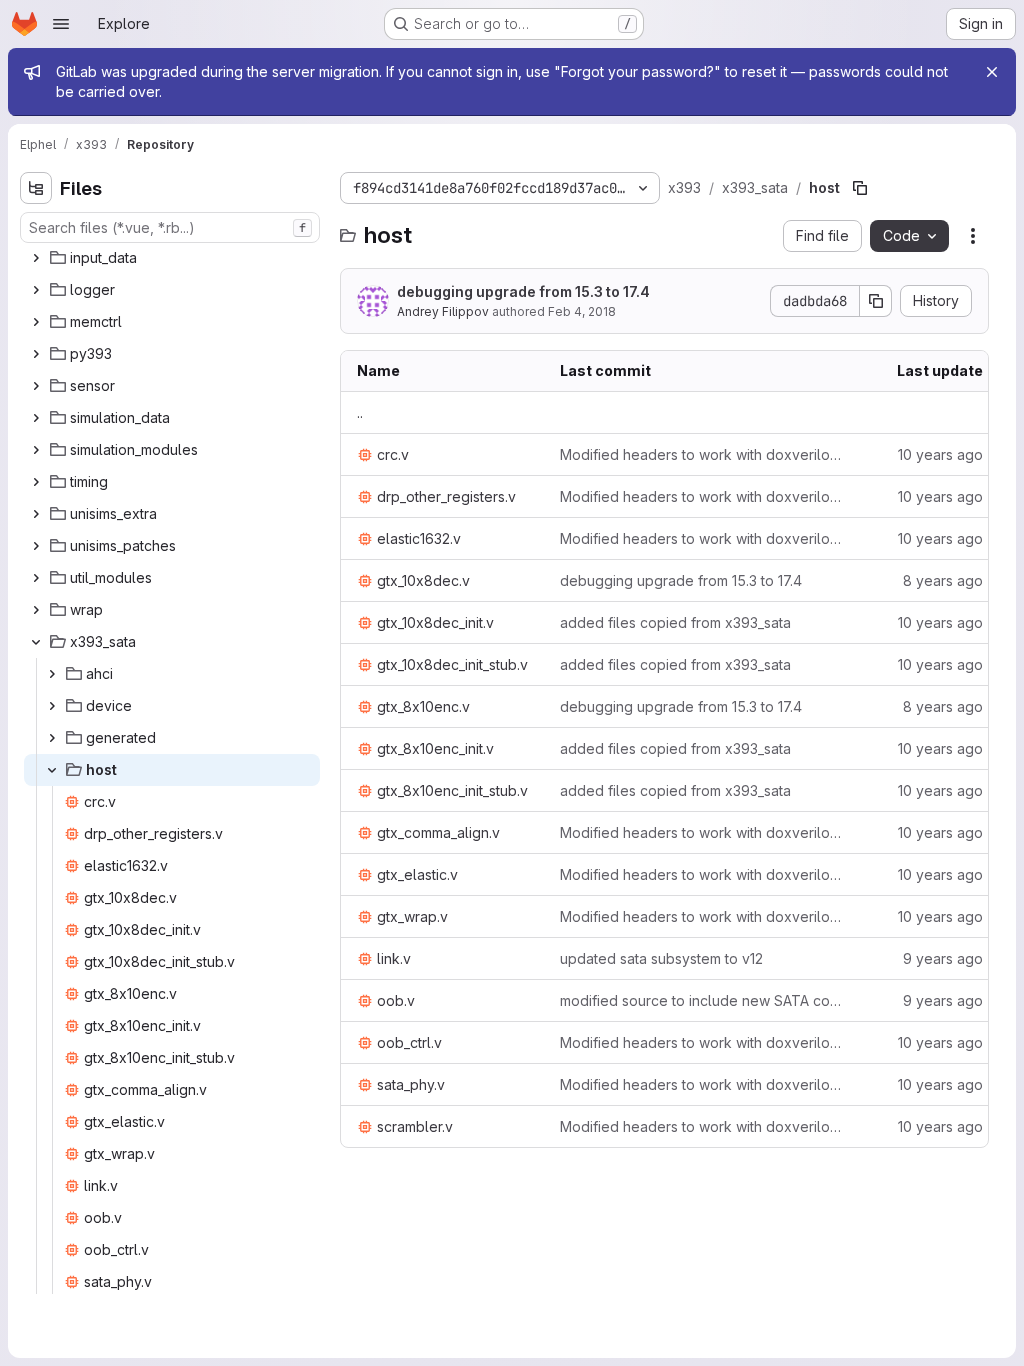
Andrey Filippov (443, 311)
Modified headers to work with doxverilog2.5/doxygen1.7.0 (704, 454)
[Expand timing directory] (36, 482)
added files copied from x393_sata (675, 622)
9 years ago (943, 958)
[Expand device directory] (52, 706)
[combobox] (170, 227)
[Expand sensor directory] (36, 386)
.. (360, 412)
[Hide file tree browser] (36, 188)
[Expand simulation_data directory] (36, 418)
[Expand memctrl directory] (36, 322)
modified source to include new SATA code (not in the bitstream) (704, 1000)
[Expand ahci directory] (52, 674)
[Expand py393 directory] (36, 354)
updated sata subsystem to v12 (661, 958)
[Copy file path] (860, 188)
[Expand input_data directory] (36, 258)
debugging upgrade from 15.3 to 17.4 (523, 291)
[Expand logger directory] (36, 290)
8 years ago (943, 580)
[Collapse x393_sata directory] (36, 642)
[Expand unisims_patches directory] (36, 546)
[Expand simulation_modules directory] (36, 450)
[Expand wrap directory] (36, 610)
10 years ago (940, 454)
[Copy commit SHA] (876, 301)
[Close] (992, 72)
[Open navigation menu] (61, 24)
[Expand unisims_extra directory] (36, 514)
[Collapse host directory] (52, 770)
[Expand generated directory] (52, 738)
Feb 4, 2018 (582, 311)
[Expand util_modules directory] (36, 578)
